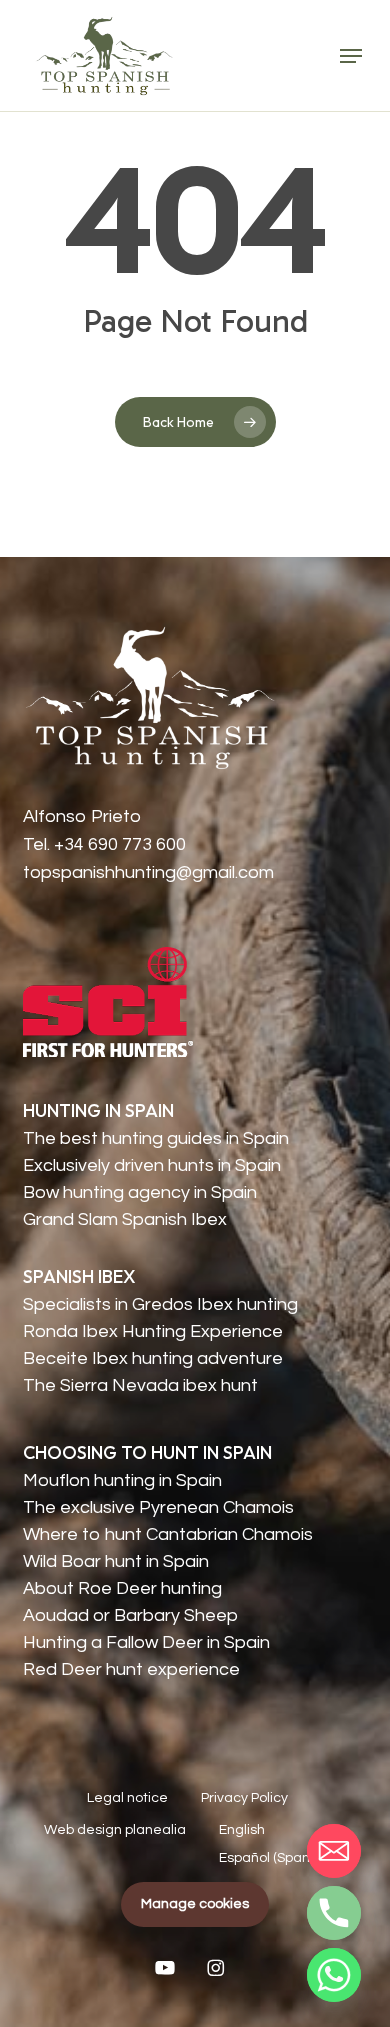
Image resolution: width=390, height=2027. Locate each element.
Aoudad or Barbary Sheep (130, 1615)
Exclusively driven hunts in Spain (152, 1165)
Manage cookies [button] (195, 1904)
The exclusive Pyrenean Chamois (158, 1507)
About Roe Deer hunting (122, 1588)
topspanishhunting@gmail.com (148, 872)
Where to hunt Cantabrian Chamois (168, 1534)
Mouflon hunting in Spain (122, 1480)
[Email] (334, 1851)
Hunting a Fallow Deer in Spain (146, 1642)
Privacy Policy (244, 1798)
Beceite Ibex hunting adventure (153, 1358)
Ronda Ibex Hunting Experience (153, 1331)
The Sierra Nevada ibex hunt (140, 1385)
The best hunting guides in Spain (156, 1138)
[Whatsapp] (334, 1975)
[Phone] (334, 1913)
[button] (351, 56)
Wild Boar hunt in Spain (116, 1561)
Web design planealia (115, 1830)
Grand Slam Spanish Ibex (125, 1219)
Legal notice (127, 1798)
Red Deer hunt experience (131, 1669)
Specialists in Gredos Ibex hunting (160, 1304)
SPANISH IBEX (79, 1276)
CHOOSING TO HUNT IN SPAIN (147, 1452)
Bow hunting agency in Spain (140, 1192)
